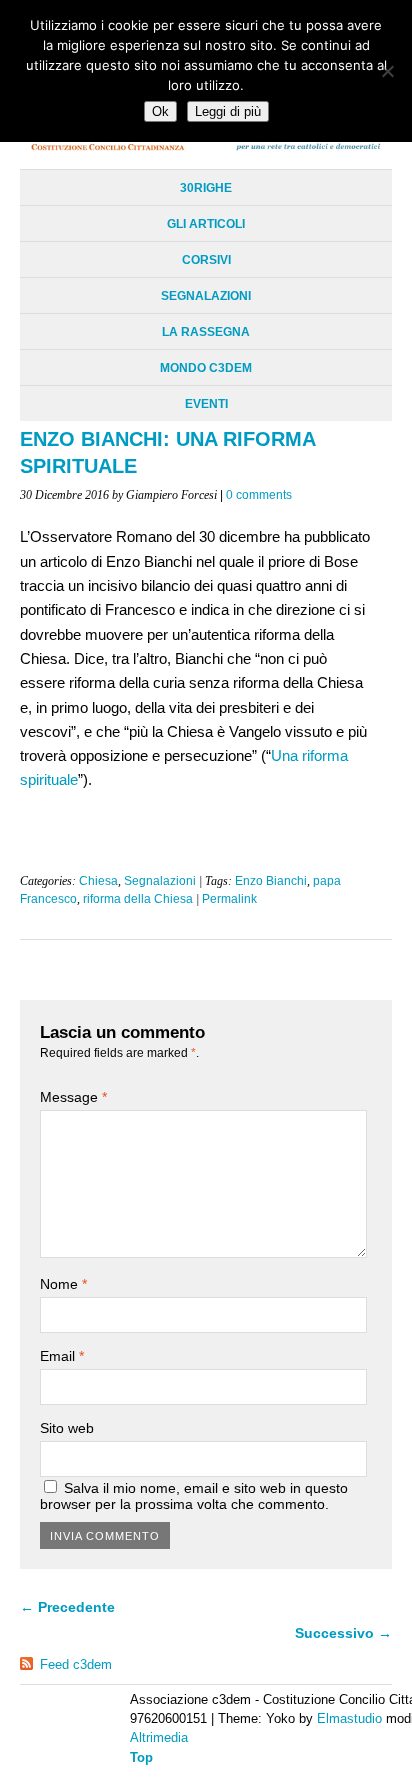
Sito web (67, 1428)
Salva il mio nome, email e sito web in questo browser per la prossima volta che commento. (194, 1496)
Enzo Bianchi (271, 881)
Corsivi (206, 260)
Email (62, 1356)
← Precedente (67, 1607)
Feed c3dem (76, 1664)
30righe (206, 188)
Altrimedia (159, 1737)
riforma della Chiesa (138, 899)
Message (73, 1097)
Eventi (206, 404)
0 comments (259, 495)
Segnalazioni (206, 296)
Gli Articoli (206, 224)
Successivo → (343, 1633)
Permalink (229, 899)
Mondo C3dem (206, 368)
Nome (63, 1284)
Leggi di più (228, 111)
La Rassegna (206, 332)
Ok (160, 111)
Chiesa (98, 881)
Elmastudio (349, 1718)
